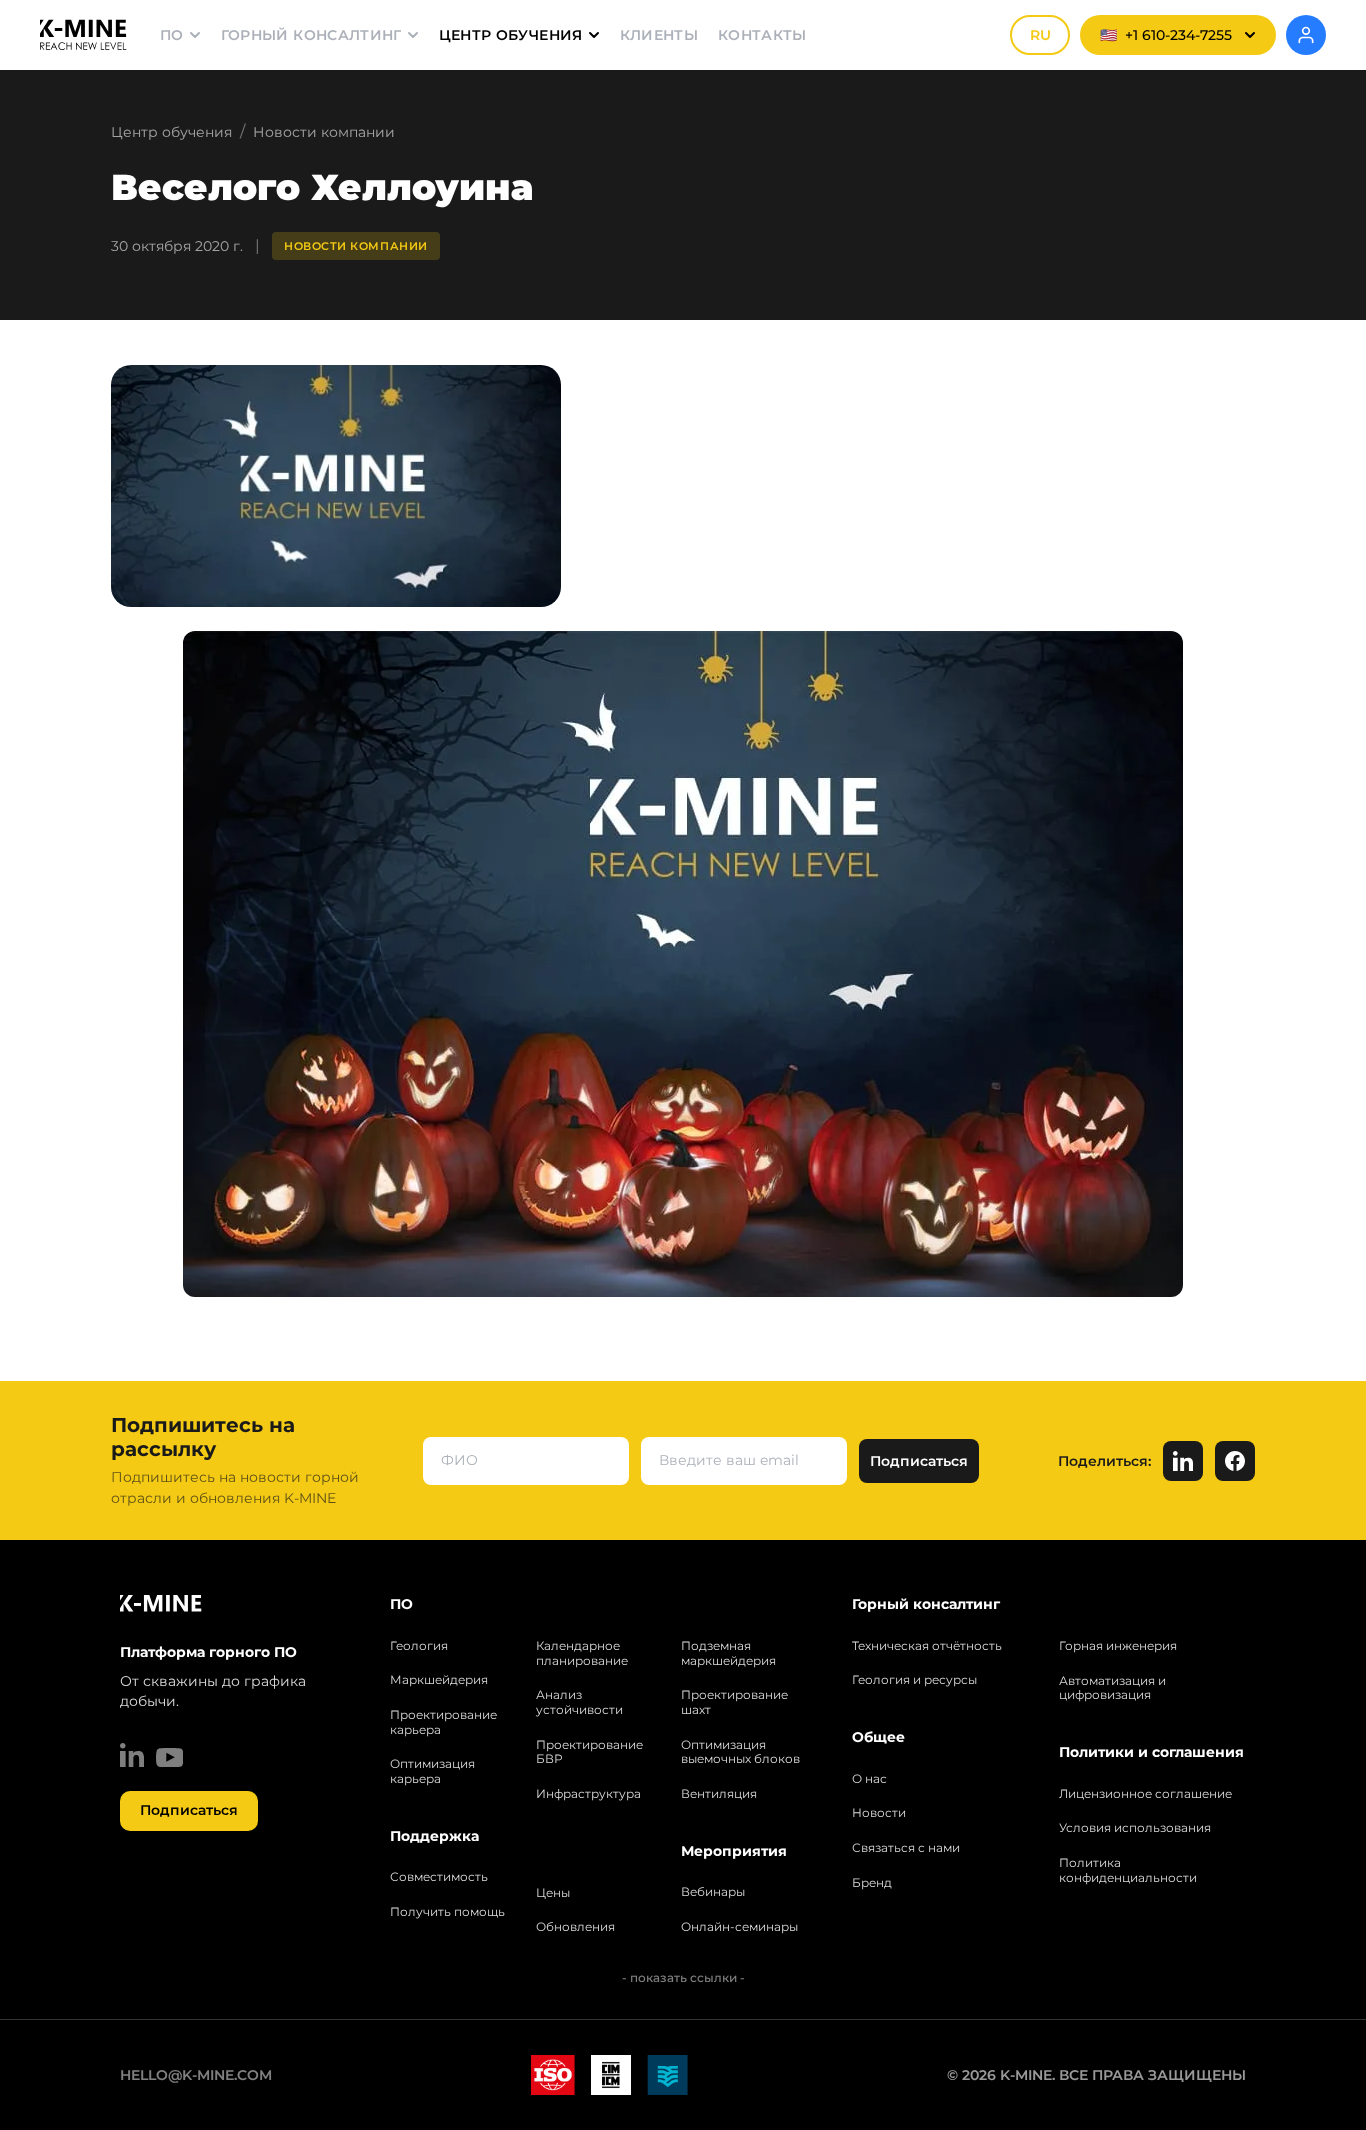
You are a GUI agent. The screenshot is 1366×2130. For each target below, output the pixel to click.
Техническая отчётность (927, 1646)
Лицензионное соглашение (1145, 1794)
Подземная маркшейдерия (728, 1653)
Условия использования (1135, 1828)
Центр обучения (171, 132)
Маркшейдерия (439, 1680)
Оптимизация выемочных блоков (740, 1752)
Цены (553, 1893)
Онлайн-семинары (739, 1927)
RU (1040, 35)
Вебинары (713, 1892)
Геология (419, 1646)
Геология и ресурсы (914, 1680)
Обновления (575, 1927)
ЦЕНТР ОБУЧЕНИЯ (511, 35)
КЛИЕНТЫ (659, 35)
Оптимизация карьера (432, 1771)
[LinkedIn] (132, 1755)
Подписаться (189, 1810)
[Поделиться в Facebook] (1235, 1461)
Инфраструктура (588, 1794)
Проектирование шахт (734, 1702)
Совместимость (439, 1877)
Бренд (872, 1883)
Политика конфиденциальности (1128, 1870)
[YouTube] (169, 1757)
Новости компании (324, 132)
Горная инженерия (1118, 1646)
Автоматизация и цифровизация (1112, 1688)
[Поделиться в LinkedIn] (1183, 1461)
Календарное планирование (582, 1653)
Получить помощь (447, 1912)
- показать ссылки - (683, 1977)
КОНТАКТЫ (762, 35)
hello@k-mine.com (196, 2075)
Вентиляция (719, 1794)
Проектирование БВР (589, 1752)
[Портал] (1306, 35)
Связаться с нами (906, 1848)
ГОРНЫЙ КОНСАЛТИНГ (311, 35)
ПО (172, 35)
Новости (879, 1813)
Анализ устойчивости (579, 1702)
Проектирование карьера (443, 1722)
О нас (869, 1779)
